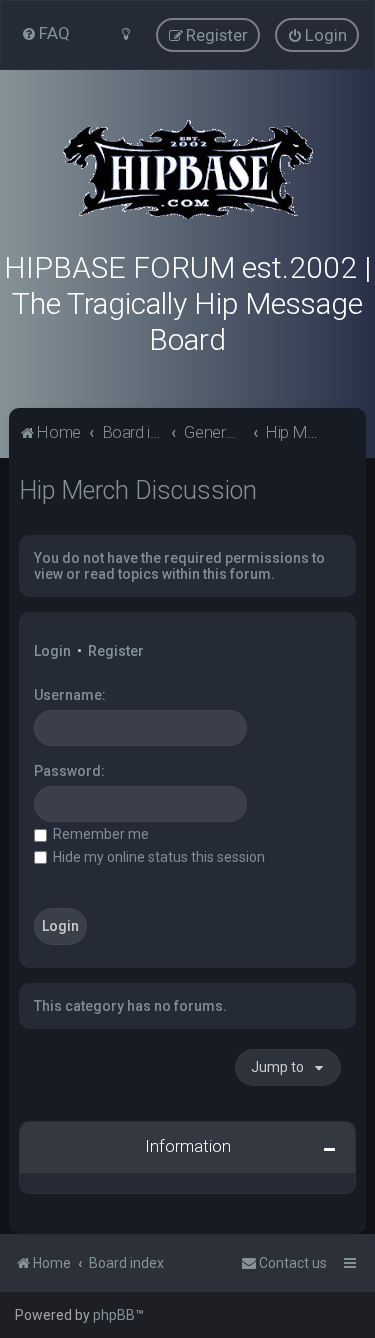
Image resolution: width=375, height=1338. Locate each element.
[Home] (188, 170)
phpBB (114, 1315)
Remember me (99, 834)
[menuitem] (45, 33)
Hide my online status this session (157, 857)
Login (52, 651)
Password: (69, 771)
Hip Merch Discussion (138, 490)
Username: (70, 695)
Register (116, 651)
